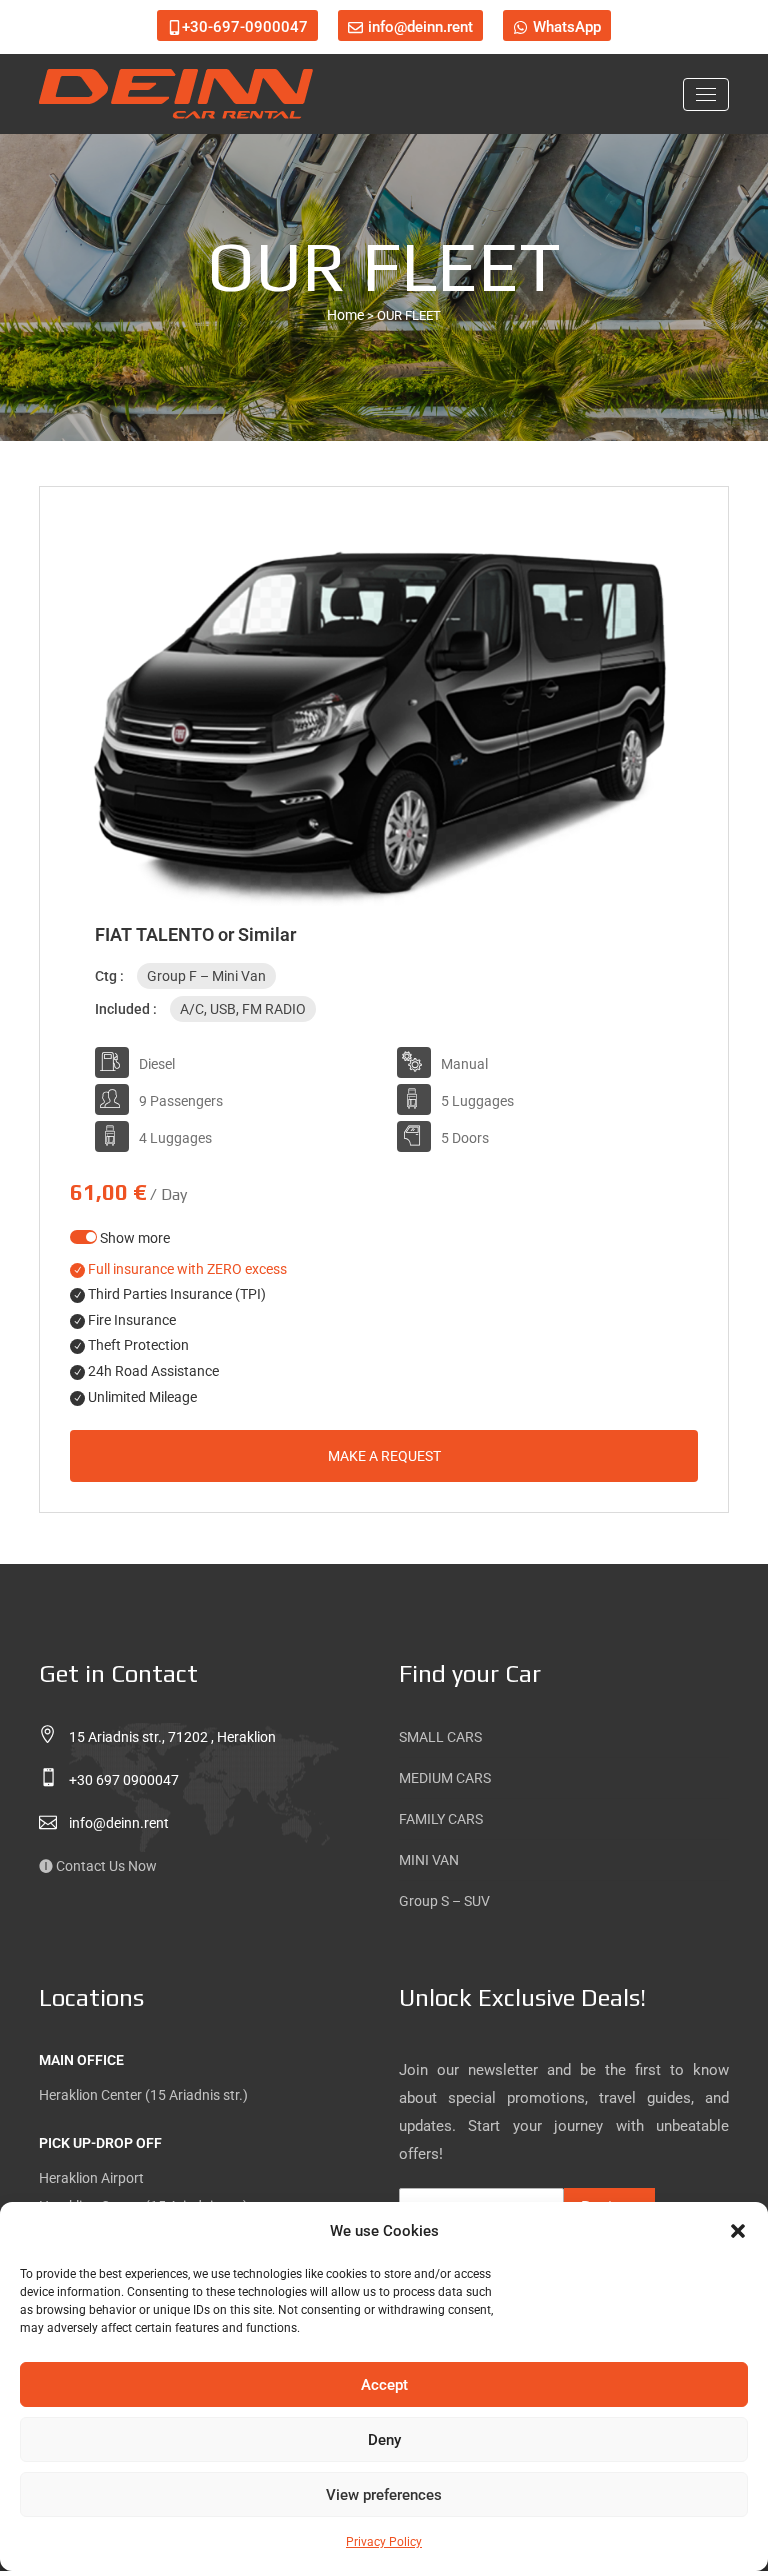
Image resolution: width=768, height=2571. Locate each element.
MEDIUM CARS (445, 1778)
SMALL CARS (440, 1737)
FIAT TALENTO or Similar (195, 934)
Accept (384, 2385)
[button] (738, 2231)
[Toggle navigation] (706, 94)
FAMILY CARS (441, 1819)
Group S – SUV (444, 1901)
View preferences (384, 2495)
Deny (384, 2440)
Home (345, 315)
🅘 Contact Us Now (98, 1866)
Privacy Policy (384, 2542)
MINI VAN (429, 1860)
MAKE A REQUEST (384, 1456)
